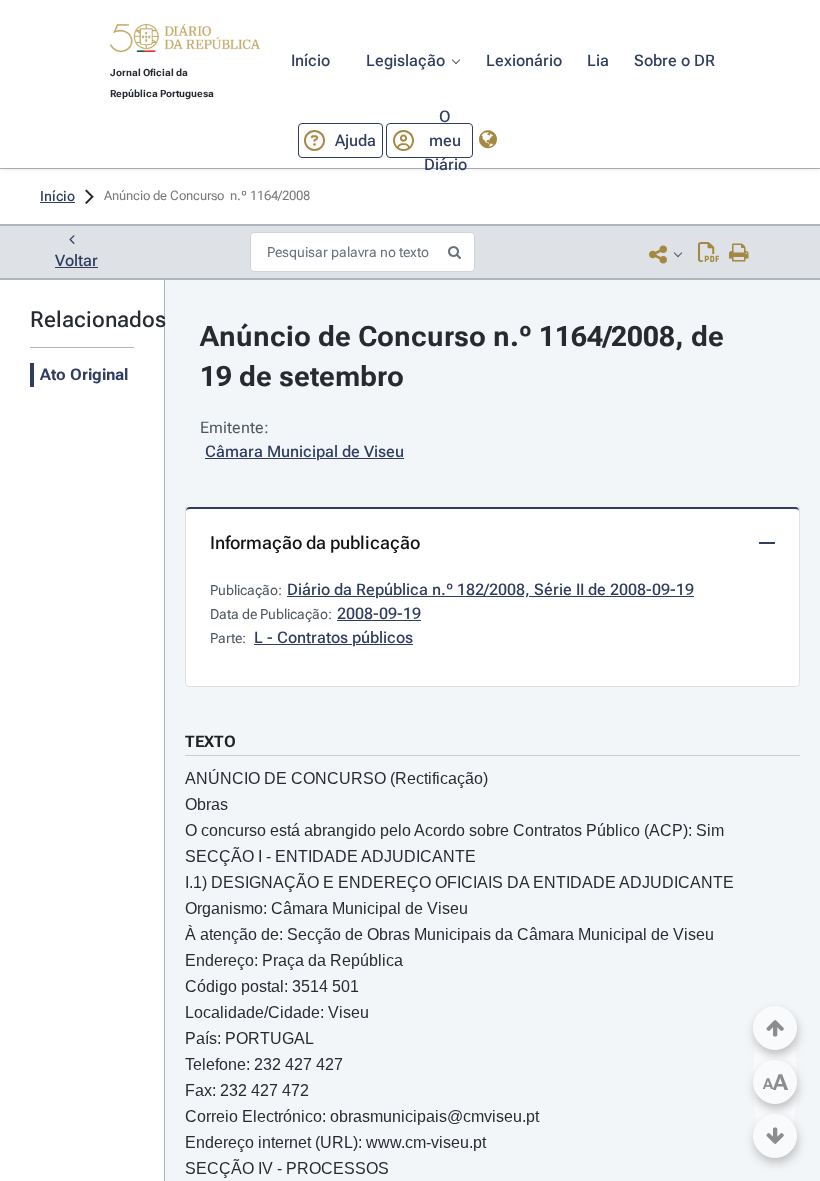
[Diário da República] (185, 42)
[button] (185, 41)
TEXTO (210, 741)
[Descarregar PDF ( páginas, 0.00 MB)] (708, 254)
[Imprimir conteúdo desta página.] (739, 254)
